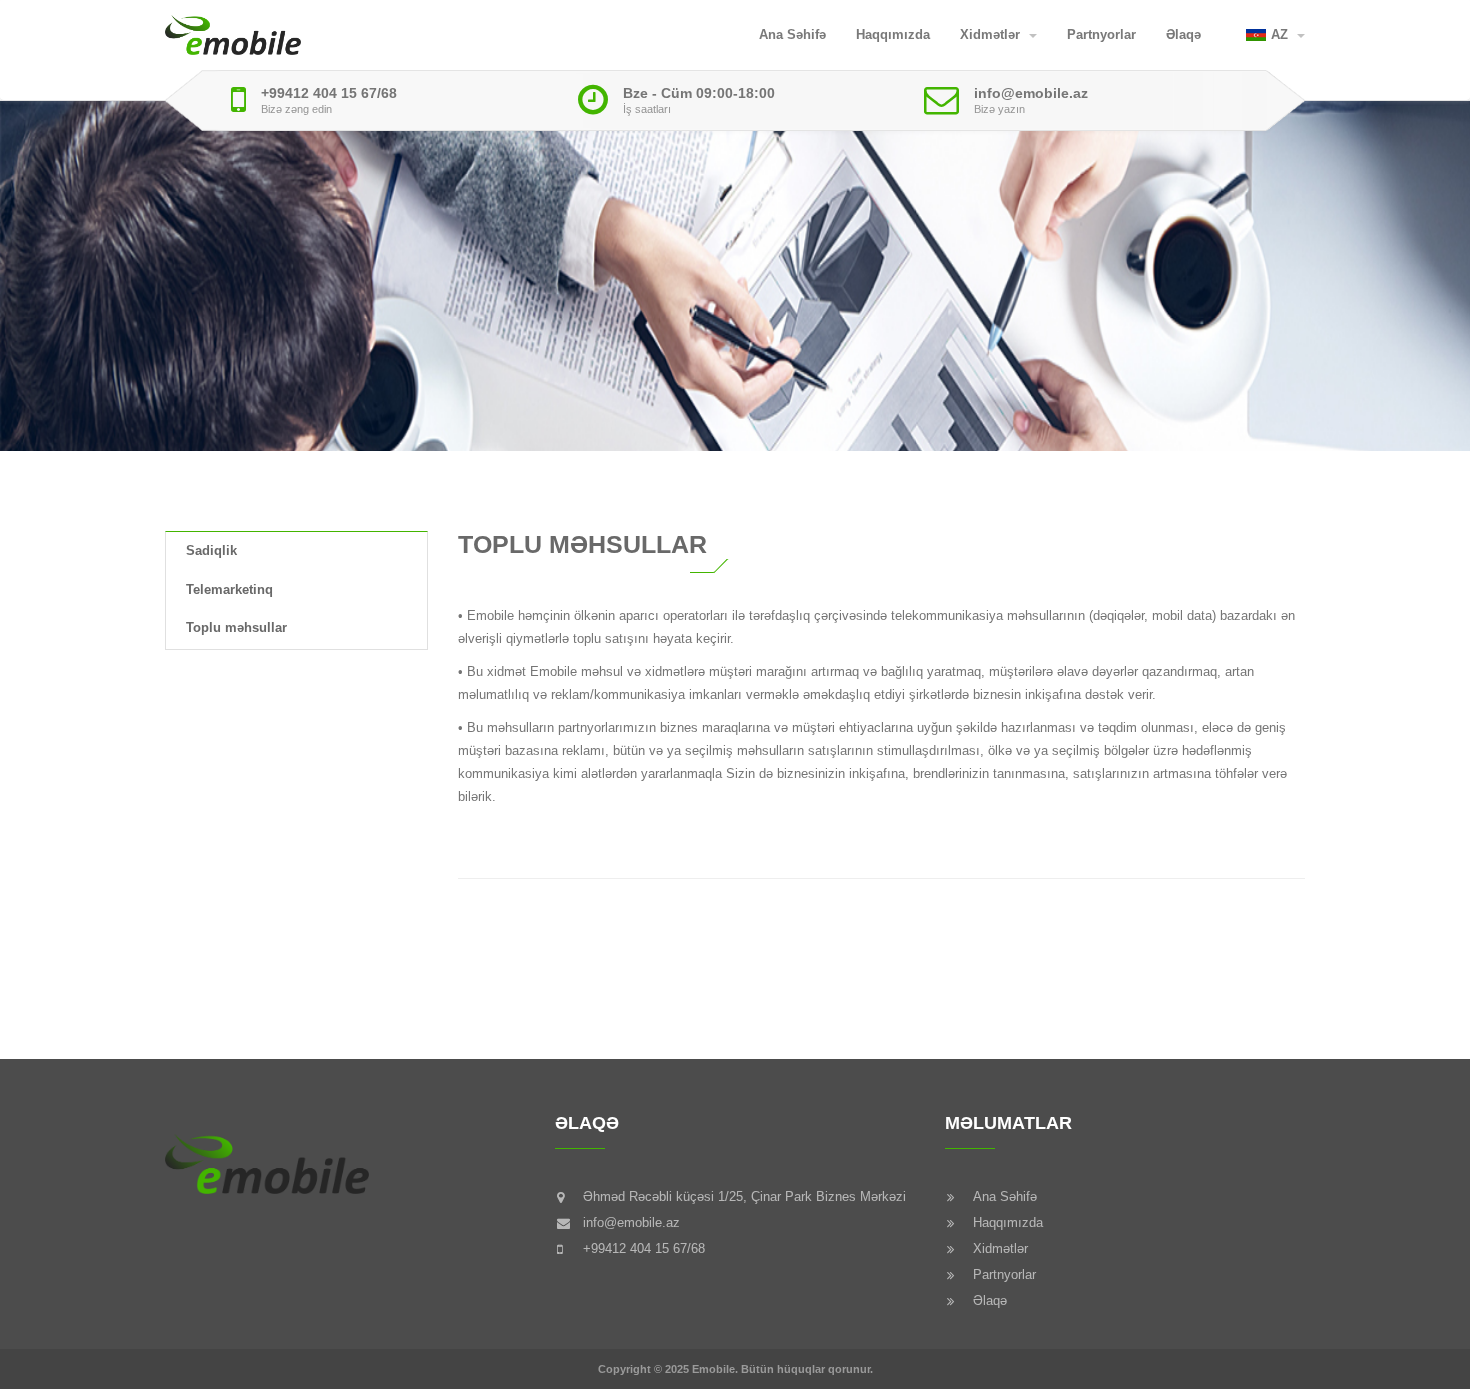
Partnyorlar (1101, 34)
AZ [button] (1281, 34)
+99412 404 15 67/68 (329, 93)
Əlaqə (1183, 34)
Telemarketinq (229, 589)
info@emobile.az (1031, 93)
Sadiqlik (211, 550)
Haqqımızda (893, 34)
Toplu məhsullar (236, 627)
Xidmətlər (992, 34)
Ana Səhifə (792, 34)
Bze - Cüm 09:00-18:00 (699, 93)
